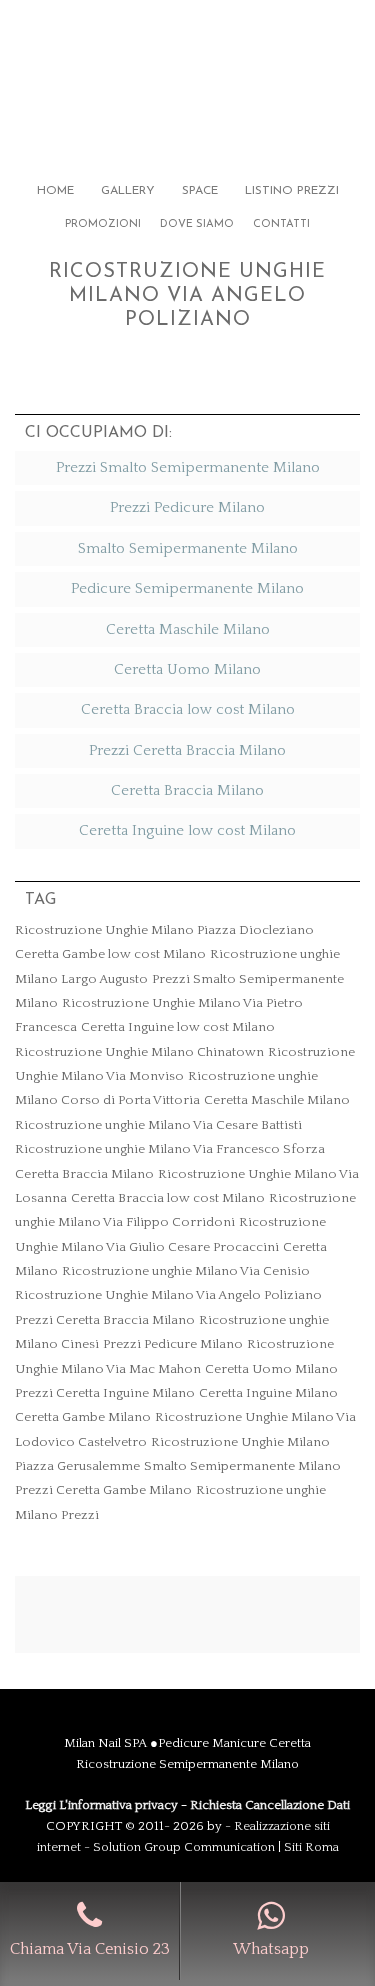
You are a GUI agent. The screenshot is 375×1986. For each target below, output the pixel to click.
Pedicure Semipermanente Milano (187, 588)
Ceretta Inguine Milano (268, 1393)
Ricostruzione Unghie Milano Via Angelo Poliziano (187, 296)
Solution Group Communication (184, 1847)
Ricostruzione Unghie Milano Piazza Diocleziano (164, 930)
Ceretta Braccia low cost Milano (188, 709)
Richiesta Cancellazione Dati (270, 1805)
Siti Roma (311, 1847)
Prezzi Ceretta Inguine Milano (105, 1393)
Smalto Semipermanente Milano (188, 548)
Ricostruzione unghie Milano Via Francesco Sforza (170, 1149)
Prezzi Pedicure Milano (187, 507)
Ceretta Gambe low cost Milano (110, 954)
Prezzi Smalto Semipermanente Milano (188, 467)
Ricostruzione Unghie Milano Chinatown (139, 1052)
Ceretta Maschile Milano (188, 629)
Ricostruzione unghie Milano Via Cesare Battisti (158, 1125)
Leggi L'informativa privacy (101, 1805)
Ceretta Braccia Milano (187, 790)
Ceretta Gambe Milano (83, 1417)
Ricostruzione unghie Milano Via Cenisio (186, 1271)
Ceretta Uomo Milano (187, 669)
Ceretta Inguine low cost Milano (187, 830)
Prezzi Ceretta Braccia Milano (187, 750)
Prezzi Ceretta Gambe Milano (103, 1490)
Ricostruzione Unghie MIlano (187, 86)
